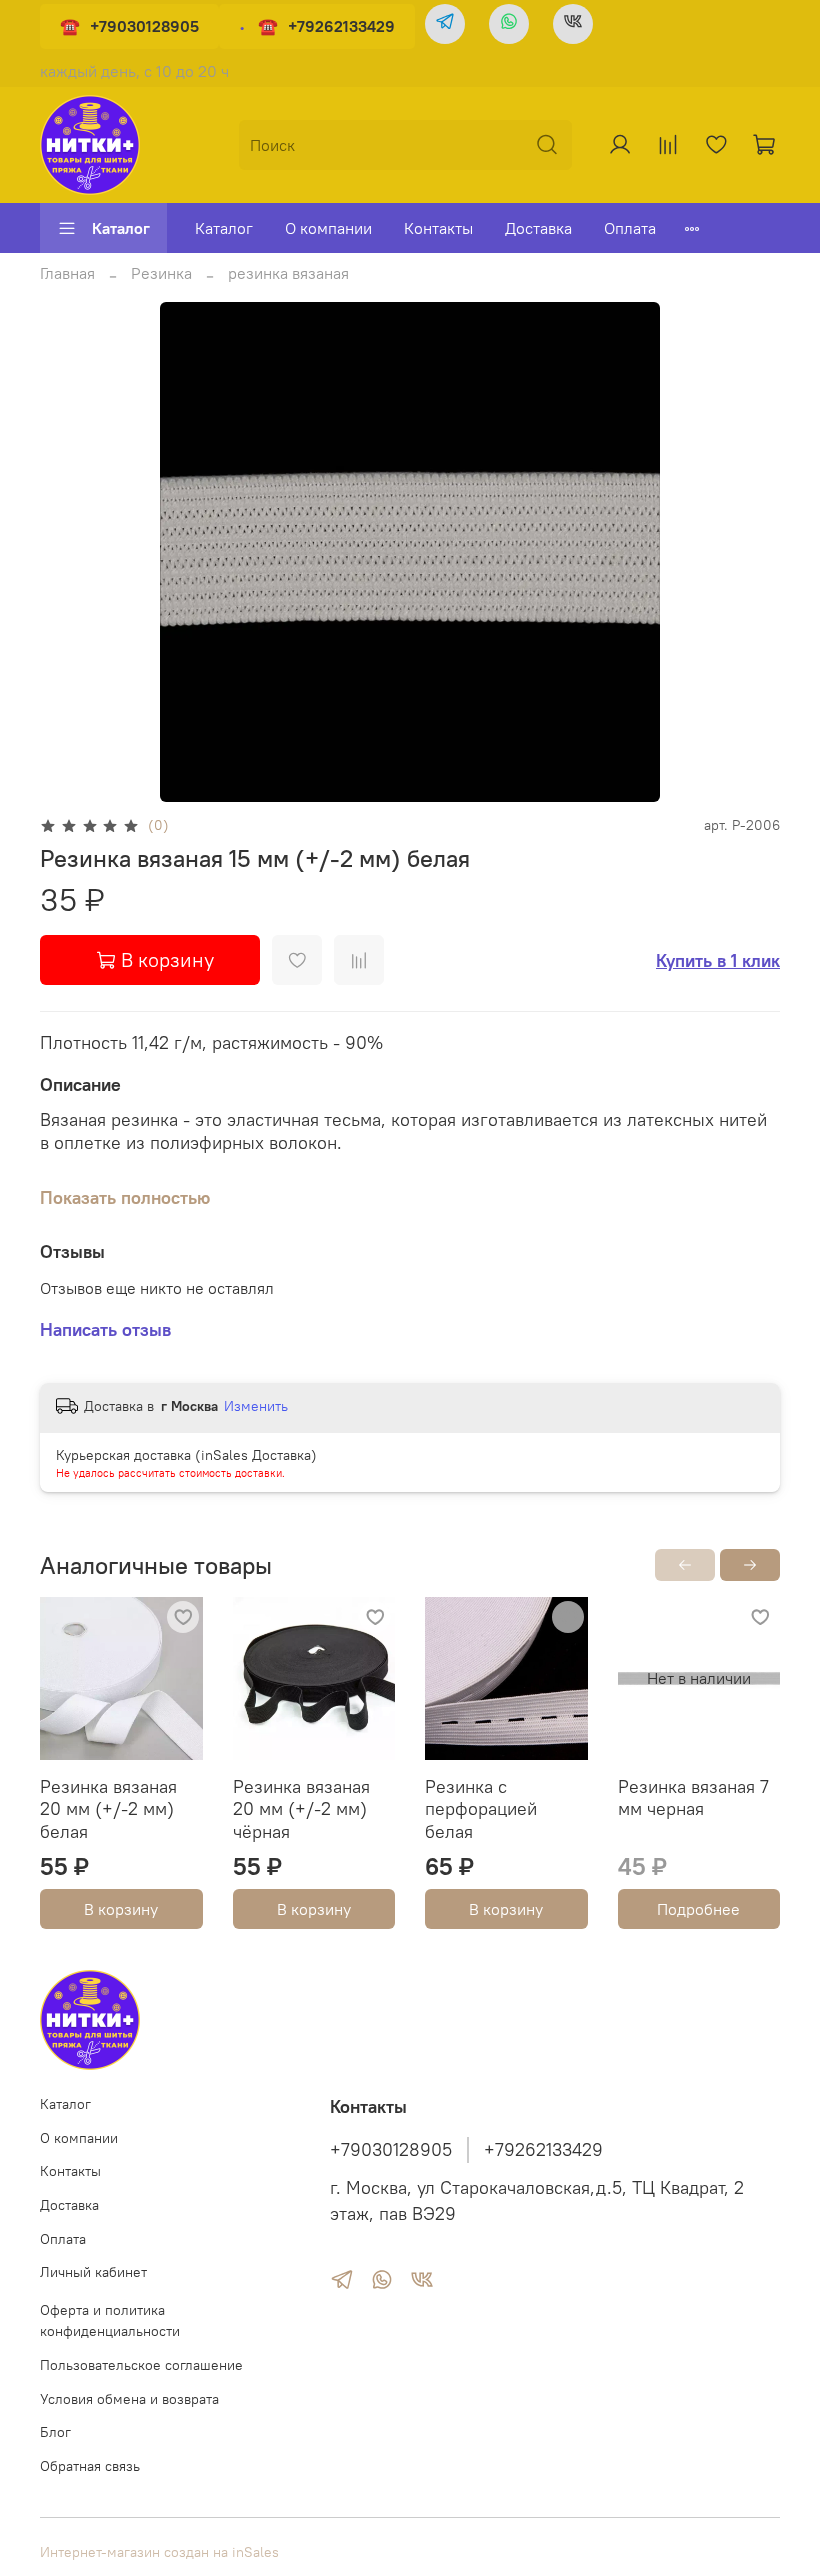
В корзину (121, 1909)
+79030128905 (144, 26)
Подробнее (698, 1909)
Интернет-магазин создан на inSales (159, 2552)
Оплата (630, 228)
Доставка (538, 228)
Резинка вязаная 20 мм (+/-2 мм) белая (108, 1809)
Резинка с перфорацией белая (481, 1809)
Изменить (256, 1406)
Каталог (121, 228)
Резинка (161, 273)
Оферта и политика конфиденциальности (110, 2321)
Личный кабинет (93, 2272)
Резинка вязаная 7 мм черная (693, 1798)
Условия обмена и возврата (129, 2399)
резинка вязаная (288, 273)
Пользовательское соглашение (141, 2365)
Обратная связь (90, 2466)
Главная (67, 273)
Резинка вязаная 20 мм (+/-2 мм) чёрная (301, 1809)
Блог (55, 2432)
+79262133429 (341, 26)
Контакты (438, 228)
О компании (328, 228)
